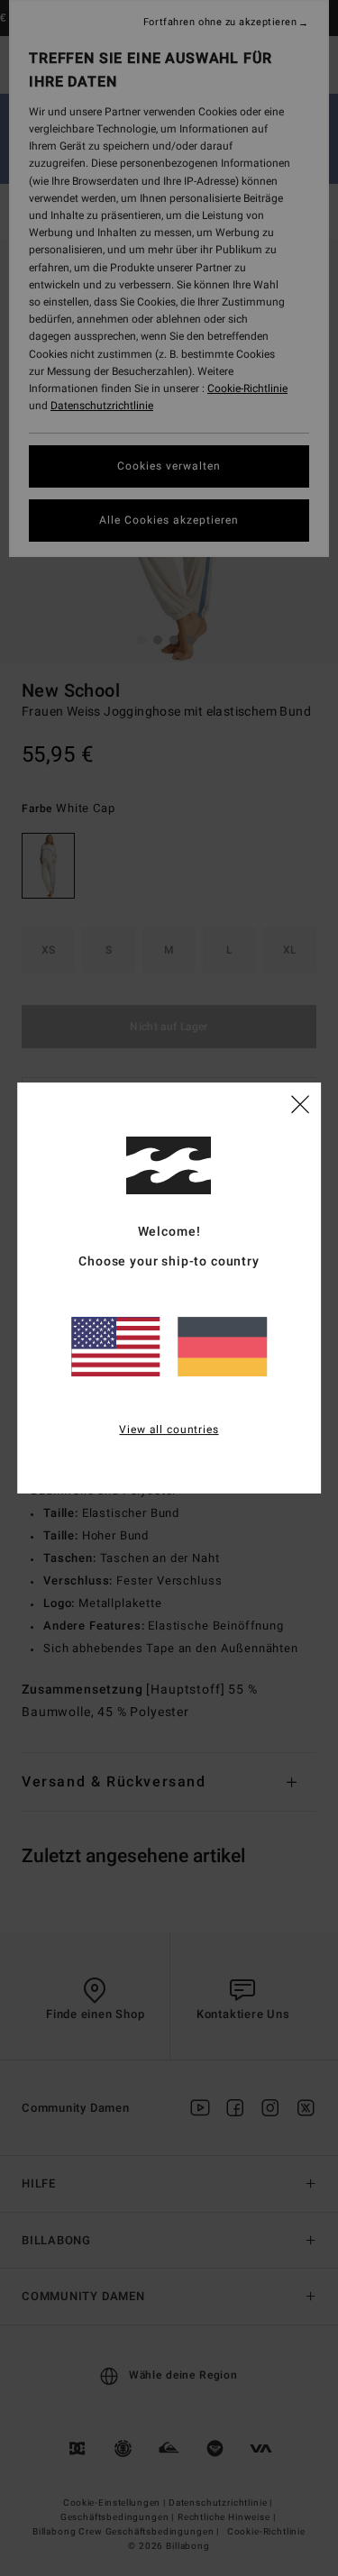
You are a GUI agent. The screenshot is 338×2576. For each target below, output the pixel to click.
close (300, 1103)
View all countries (169, 1430)
